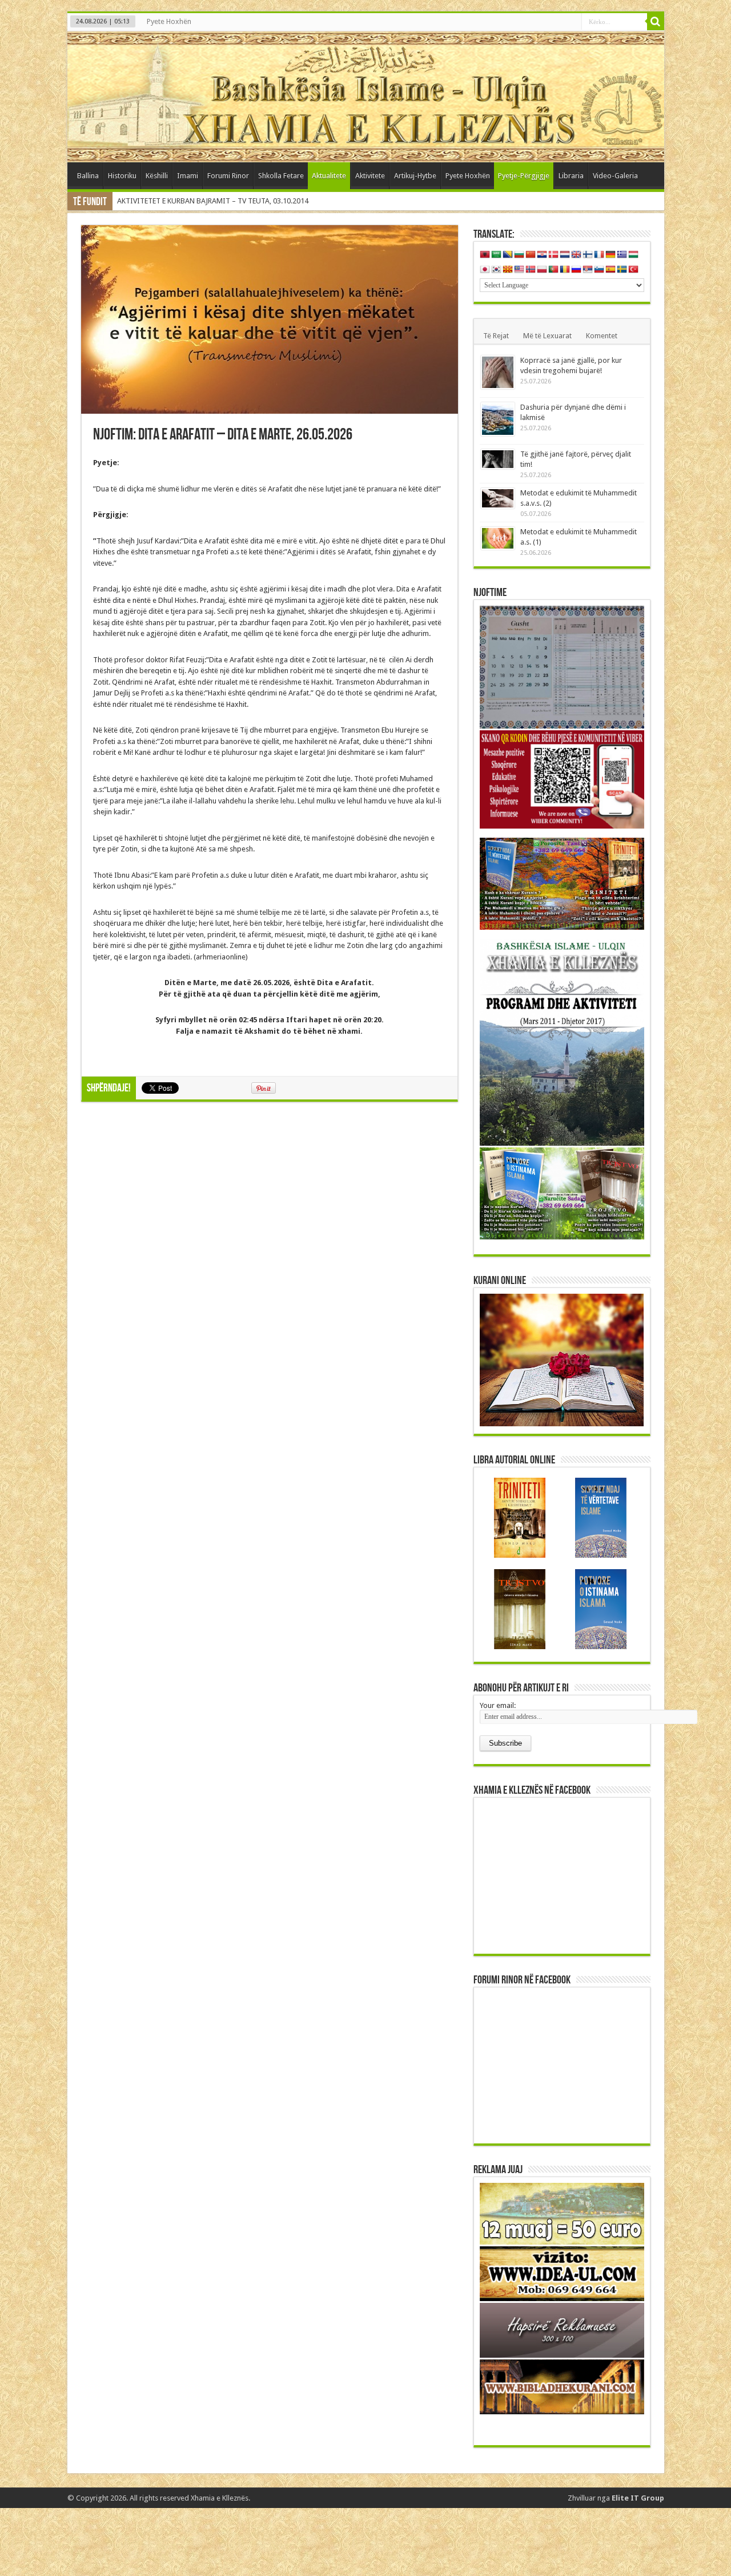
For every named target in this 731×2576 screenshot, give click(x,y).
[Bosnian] (508, 255)
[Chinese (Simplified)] (531, 255)
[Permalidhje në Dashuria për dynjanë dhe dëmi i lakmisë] (498, 419)
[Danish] (553, 255)
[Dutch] (565, 255)
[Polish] (542, 270)
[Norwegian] (531, 270)
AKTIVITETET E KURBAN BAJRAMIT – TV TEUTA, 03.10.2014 (213, 201)
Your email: (498, 1705)
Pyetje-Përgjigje (524, 176)
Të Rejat (496, 336)
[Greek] (622, 255)
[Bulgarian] (519, 255)
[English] (576, 255)
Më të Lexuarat (547, 336)
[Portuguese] (553, 270)
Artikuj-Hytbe (415, 176)
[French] (599, 255)
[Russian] (576, 270)
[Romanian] (565, 270)
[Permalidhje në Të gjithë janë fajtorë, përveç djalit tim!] (498, 459)
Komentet (602, 336)
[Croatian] (542, 255)
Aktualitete (329, 176)
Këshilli (157, 176)
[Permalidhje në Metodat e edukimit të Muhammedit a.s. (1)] (498, 538)
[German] (610, 255)
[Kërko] (656, 22)
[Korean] (496, 270)
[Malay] (519, 270)
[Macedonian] (508, 270)
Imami (188, 176)
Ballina (88, 176)
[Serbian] (588, 270)
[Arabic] (496, 255)
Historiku (122, 176)
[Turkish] (633, 270)
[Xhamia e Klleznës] (366, 97)
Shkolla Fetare (281, 176)
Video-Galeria (615, 176)
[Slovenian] (599, 270)
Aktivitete (370, 176)
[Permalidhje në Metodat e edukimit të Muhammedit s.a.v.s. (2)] (498, 498)
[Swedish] (622, 270)
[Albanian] (485, 255)
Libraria (571, 176)
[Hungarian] (633, 255)
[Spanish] (610, 270)
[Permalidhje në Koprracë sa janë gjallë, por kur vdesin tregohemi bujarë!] (498, 372)
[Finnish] (588, 255)
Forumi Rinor (228, 176)
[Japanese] (485, 270)
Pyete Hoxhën (169, 21)
